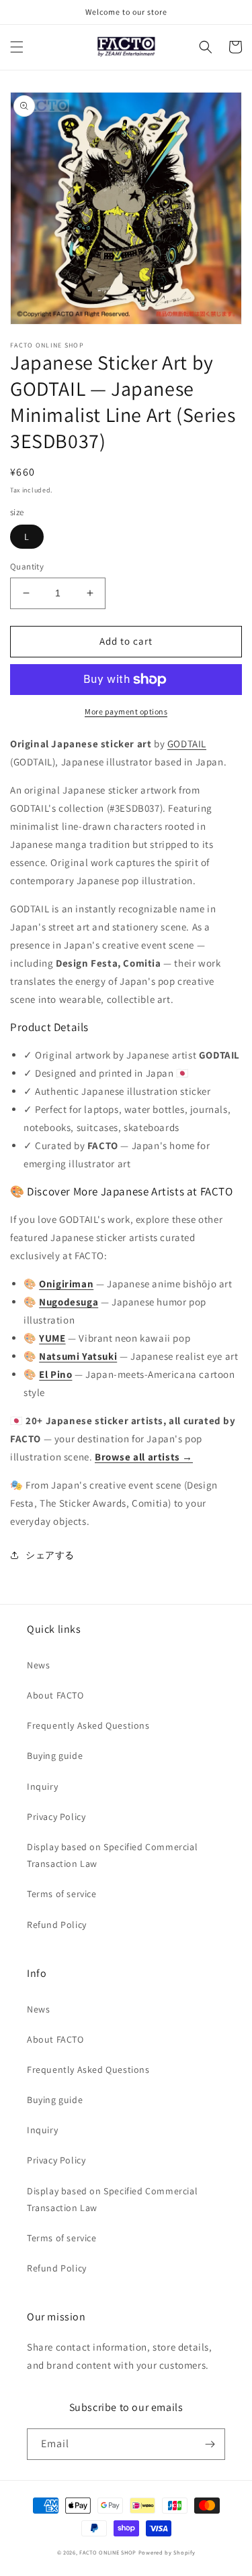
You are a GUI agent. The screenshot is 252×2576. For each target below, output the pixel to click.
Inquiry (42, 1786)
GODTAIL (187, 744)
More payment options (126, 711)
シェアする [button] (50, 1555)
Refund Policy (57, 1925)
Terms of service (62, 1894)
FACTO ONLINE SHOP (108, 2552)
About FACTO (55, 1695)
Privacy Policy (56, 1817)
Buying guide (55, 1756)
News (38, 1665)
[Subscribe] (210, 2444)
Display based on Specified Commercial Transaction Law (112, 1855)
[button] (17, 47)
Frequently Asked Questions (88, 1725)
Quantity (27, 567)
